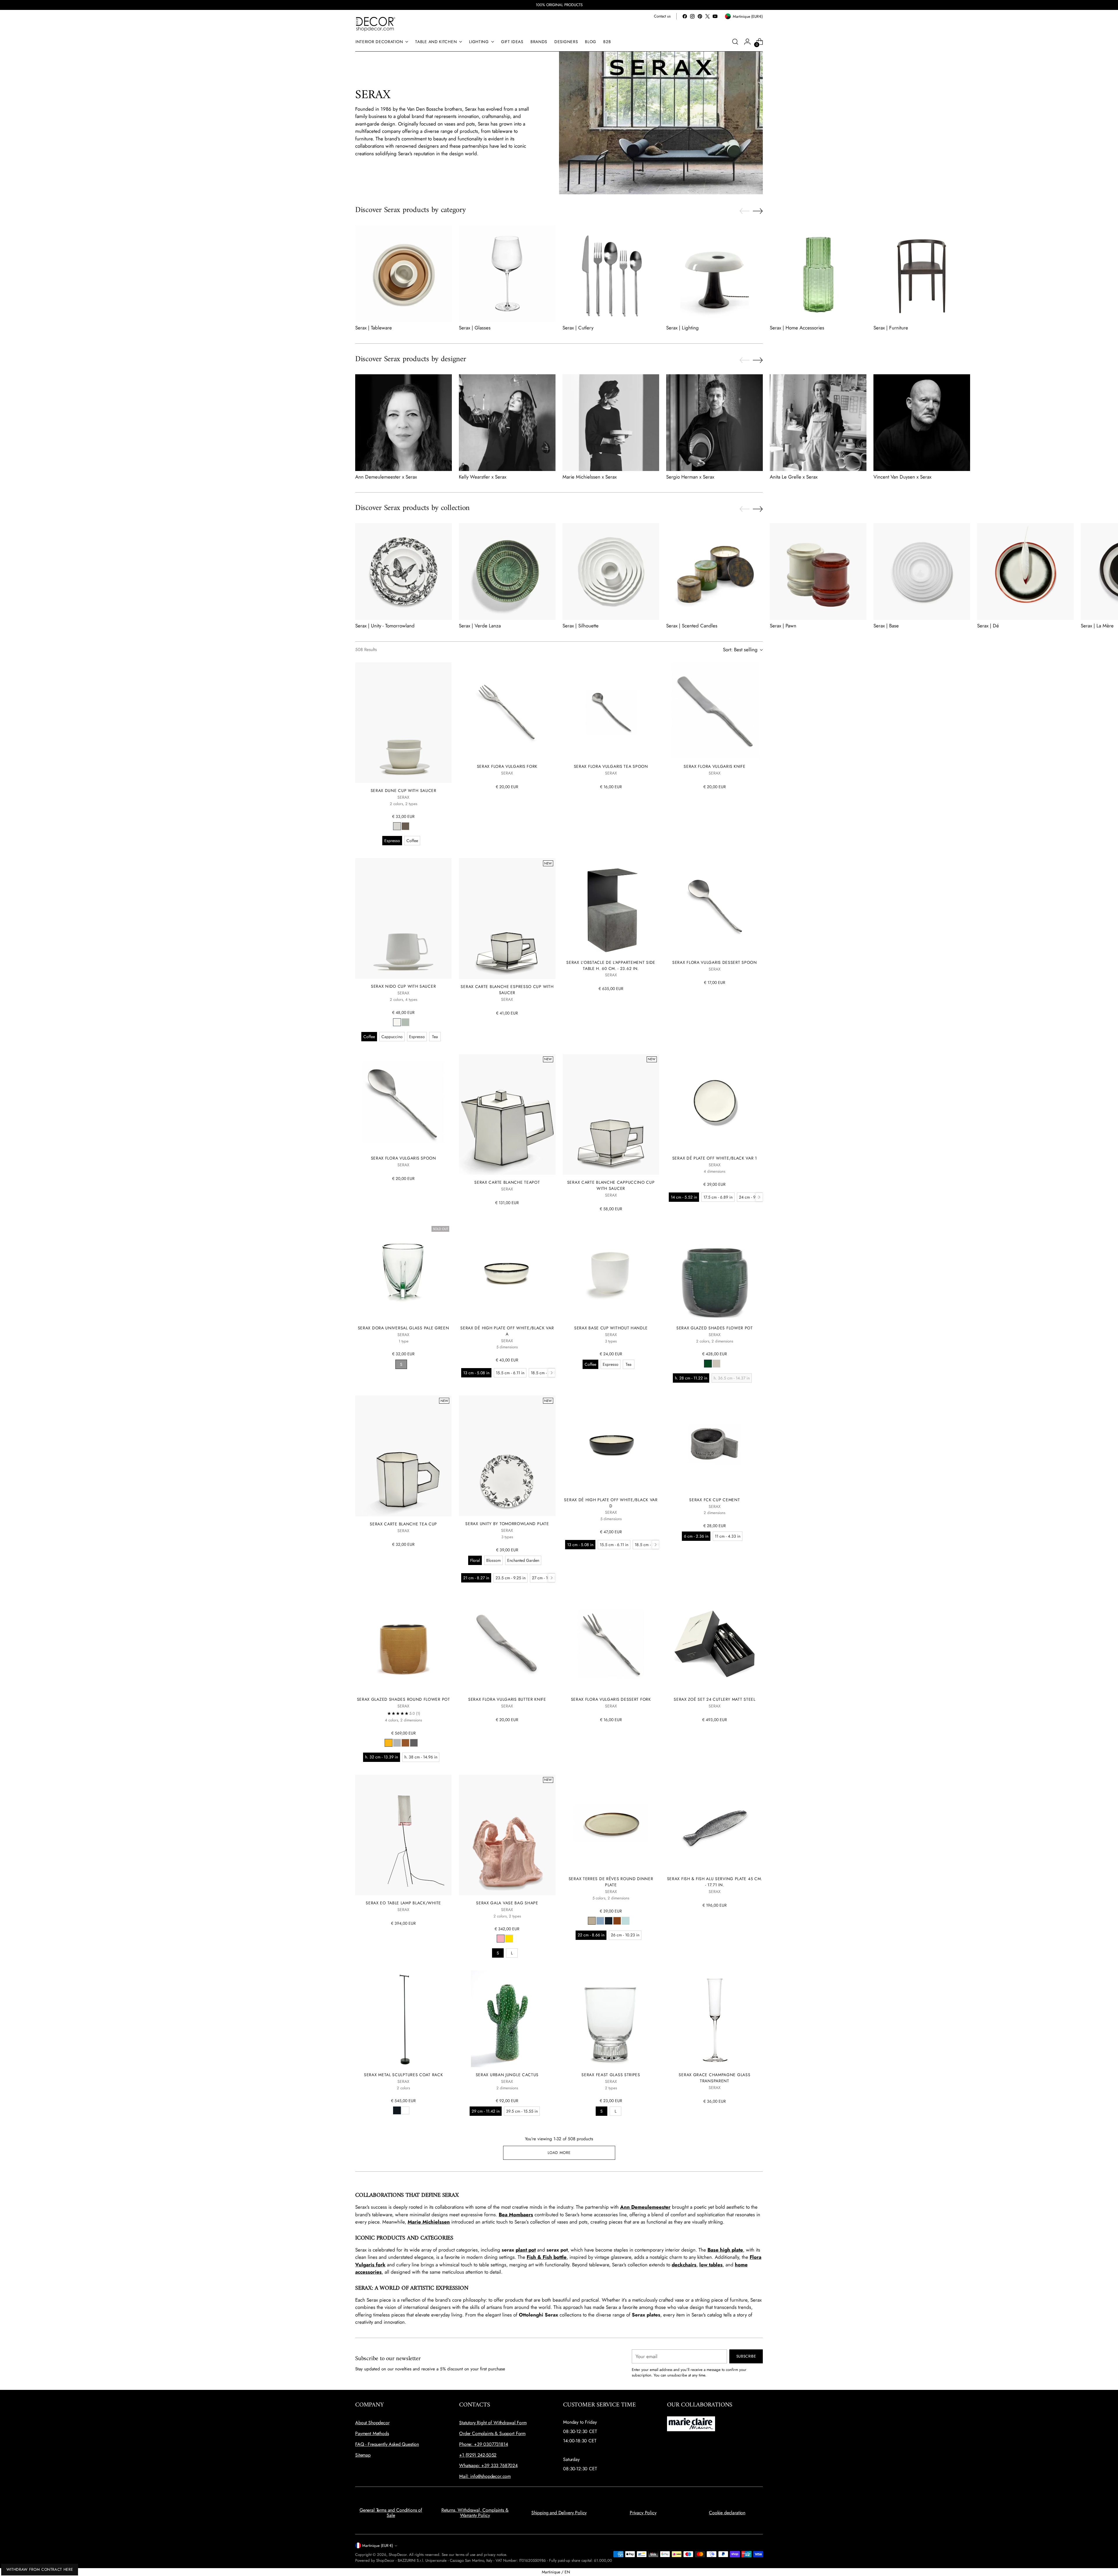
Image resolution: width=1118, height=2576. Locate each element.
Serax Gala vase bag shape (507, 1903)
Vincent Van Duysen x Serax (902, 477)
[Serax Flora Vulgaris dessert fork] (611, 1643)
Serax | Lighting (682, 328)
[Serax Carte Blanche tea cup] (403, 1456)
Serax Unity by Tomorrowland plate (507, 1524)
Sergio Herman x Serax (690, 477)
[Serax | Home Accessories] (818, 274)
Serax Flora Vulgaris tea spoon (611, 766)
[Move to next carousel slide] (758, 211)
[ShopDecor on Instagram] (692, 16)
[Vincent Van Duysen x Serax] (922, 423)
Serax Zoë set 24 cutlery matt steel (714, 1699)
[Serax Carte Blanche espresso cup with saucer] (507, 918)
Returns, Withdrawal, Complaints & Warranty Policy (475, 2513)
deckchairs (684, 2265)
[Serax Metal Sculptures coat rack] (403, 2019)
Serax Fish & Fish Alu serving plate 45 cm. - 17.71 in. (715, 1882)
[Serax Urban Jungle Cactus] (507, 2019)
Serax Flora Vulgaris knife (714, 766)
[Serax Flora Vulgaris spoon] (403, 1102)
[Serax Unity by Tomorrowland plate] (507, 1456)
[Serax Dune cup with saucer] (403, 723)
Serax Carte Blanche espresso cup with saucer (507, 990)
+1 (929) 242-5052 (478, 2455)
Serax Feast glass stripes (611, 2075)
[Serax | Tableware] (404, 274)
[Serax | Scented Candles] (714, 571)
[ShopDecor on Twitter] (707, 16)
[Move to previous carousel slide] (744, 211)
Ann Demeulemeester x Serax (386, 477)
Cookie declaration (727, 2513)
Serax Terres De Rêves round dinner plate (611, 1882)
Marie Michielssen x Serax (590, 477)
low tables (711, 2265)
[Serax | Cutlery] (611, 274)
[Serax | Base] (922, 571)
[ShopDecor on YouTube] (715, 16)
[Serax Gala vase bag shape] (507, 1835)
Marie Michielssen (429, 2222)
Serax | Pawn (783, 626)
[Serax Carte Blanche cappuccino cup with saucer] (611, 1114)
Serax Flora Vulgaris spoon (404, 1158)
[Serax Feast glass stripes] (611, 2019)
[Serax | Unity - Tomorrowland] (404, 571)
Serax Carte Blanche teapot (507, 1182)
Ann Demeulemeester (645, 2207)
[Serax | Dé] (1025, 571)
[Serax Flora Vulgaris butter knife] (507, 1643)
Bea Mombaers (516, 2215)
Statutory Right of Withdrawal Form (493, 2423)
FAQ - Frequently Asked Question (387, 2444)
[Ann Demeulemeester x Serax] (404, 423)
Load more (559, 2153)
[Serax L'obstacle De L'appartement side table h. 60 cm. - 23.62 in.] (611, 906)
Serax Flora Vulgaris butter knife (507, 1699)
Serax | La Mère (1097, 626)
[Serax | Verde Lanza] (507, 571)
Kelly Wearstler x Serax (483, 477)
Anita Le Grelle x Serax (794, 477)
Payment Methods (372, 2433)
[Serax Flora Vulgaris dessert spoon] (715, 906)
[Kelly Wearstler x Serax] (507, 423)
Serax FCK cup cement (714, 1500)
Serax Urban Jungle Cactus (507, 2075)
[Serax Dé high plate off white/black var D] (611, 1444)
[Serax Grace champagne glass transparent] (715, 2019)
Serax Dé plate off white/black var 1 (715, 1158)
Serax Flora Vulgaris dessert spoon (715, 962)
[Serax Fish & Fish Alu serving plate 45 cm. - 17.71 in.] (715, 1823)
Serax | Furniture (891, 328)
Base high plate (725, 2250)
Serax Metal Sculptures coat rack (403, 2075)
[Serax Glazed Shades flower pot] (715, 1272)
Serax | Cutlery (578, 328)
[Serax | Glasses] (507, 274)
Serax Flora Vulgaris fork (507, 766)
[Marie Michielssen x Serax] (611, 423)
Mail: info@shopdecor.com (485, 2476)
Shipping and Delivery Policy (559, 2513)
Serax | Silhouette (581, 626)
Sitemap (363, 2455)
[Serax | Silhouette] (611, 571)
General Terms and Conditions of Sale (391, 2513)
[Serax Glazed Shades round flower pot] (403, 1643)
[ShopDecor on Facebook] (685, 16)
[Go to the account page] (747, 42)
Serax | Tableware (374, 328)
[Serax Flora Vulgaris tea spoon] (611, 711)
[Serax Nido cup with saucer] (403, 918)
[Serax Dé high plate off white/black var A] (507, 1272)
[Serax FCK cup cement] (715, 1444)
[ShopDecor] (376, 24)
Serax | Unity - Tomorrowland (385, 626)
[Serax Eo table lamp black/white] (403, 1835)
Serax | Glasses (475, 328)
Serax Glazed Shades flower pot (715, 1328)
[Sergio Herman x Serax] (714, 423)
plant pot (526, 2250)
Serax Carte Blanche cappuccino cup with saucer (611, 1185)
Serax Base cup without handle (611, 1328)
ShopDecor (398, 2555)
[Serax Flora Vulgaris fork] (507, 711)
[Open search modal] (735, 42)
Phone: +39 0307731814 (484, 2444)
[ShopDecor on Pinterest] (700, 16)
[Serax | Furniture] (922, 274)
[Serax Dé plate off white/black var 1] (715, 1102)
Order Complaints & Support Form (492, 2433)
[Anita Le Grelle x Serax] (818, 423)
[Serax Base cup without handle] (611, 1272)
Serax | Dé (988, 626)
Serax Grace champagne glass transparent (714, 2078)
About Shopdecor (372, 2423)
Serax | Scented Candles (692, 626)
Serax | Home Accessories (797, 328)
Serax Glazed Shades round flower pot (404, 1699)
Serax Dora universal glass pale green (404, 1328)
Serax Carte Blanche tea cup (403, 1524)
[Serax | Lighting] (714, 274)
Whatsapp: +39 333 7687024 (488, 2465)
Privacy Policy (643, 2513)
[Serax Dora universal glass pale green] (403, 1272)
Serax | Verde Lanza (480, 626)
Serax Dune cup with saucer (404, 791)
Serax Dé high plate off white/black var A (507, 1331)
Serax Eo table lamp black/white (403, 1903)
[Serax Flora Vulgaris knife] (715, 711)
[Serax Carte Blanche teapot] (507, 1114)
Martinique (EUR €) (378, 2546)
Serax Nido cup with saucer (403, 986)
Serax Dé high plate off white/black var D (611, 1503)
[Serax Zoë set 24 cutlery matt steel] (715, 1643)
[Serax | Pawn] (818, 571)
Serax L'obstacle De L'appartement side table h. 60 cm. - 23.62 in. (611, 965)
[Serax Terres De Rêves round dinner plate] (611, 1823)
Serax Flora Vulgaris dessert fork (611, 1699)
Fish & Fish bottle (547, 2257)
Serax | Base (886, 626)
